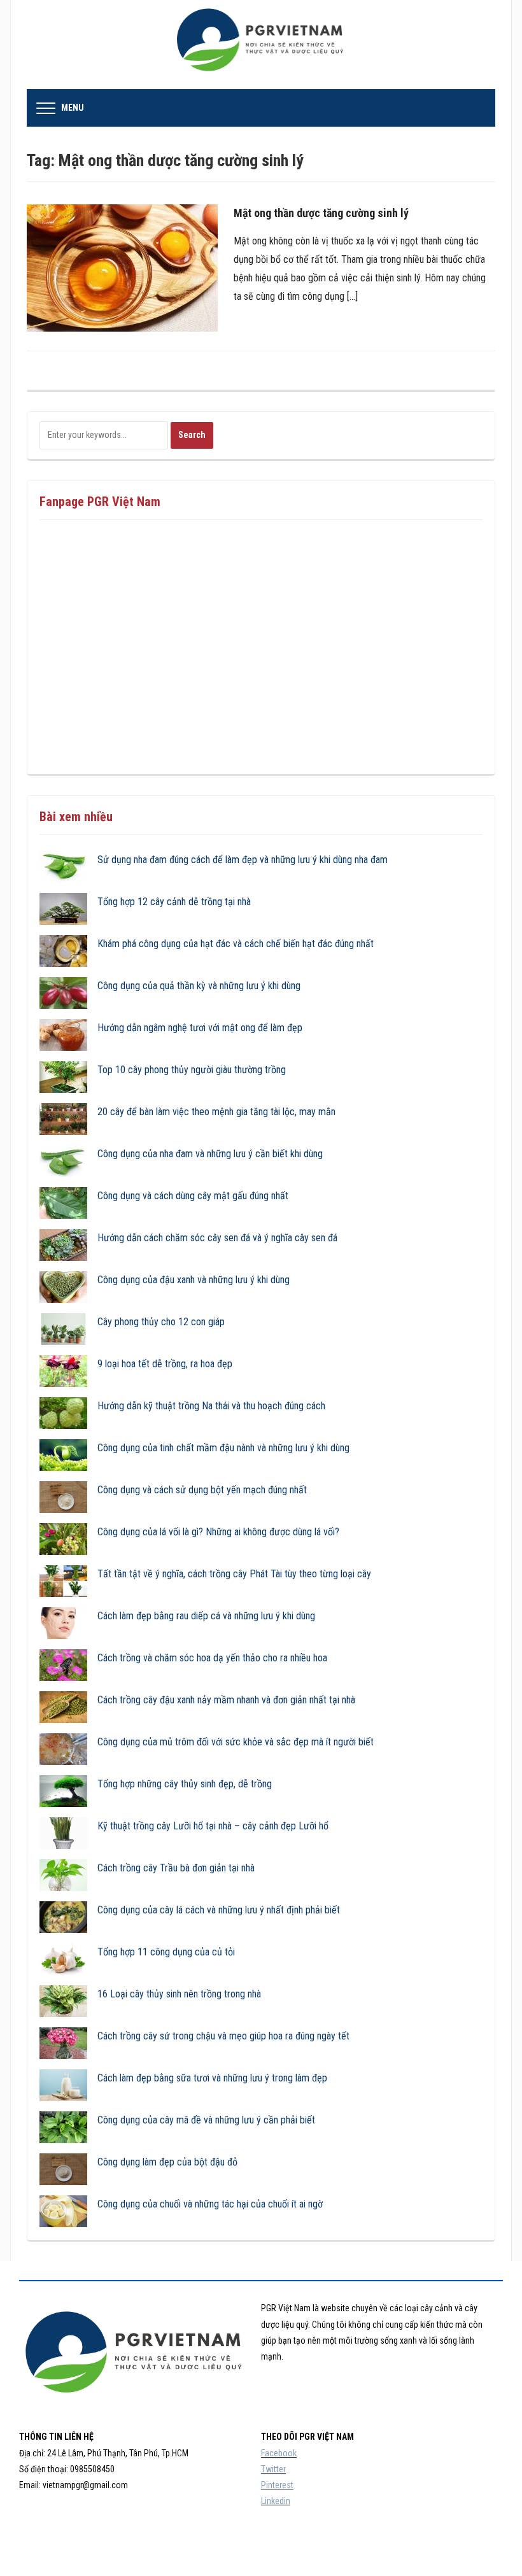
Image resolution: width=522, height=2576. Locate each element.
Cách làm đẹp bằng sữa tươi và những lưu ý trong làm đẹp (212, 2078)
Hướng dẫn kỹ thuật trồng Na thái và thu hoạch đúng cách (211, 1406)
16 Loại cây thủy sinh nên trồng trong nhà (179, 1994)
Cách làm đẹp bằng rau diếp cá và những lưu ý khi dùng (206, 1616)
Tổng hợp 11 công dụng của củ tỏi (166, 1952)
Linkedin (276, 2501)
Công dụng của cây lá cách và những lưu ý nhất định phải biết (219, 1910)
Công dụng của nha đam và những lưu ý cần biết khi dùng (210, 1154)
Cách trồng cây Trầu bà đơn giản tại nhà (176, 1868)
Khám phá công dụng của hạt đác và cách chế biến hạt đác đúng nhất (236, 944)
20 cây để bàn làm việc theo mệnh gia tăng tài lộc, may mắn (216, 1112)
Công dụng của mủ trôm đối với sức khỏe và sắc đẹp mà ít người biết (236, 1742)
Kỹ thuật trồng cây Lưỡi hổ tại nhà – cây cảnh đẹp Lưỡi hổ (213, 1826)
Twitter (273, 2469)
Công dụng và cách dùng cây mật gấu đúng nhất (193, 1196)
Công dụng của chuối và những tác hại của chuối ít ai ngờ (210, 2204)
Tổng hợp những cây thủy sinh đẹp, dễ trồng (185, 1784)
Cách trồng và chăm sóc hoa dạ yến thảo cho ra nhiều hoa (212, 1658)
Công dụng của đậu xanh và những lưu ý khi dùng (194, 1280)
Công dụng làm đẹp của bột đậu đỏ (167, 2162)
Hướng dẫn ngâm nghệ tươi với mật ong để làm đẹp (200, 1028)
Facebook (279, 2453)
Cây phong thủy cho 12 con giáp (161, 1322)
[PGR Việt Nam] (261, 44)
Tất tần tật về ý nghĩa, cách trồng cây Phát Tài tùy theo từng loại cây (234, 1574)
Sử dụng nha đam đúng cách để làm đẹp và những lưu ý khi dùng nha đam (243, 860)
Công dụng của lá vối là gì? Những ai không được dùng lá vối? (218, 1532)
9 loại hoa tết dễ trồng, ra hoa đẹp (165, 1364)
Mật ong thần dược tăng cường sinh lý (321, 213)
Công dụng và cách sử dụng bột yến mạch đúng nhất (202, 1490)
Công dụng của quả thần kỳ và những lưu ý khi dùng (199, 986)
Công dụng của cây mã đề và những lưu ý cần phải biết (206, 2120)
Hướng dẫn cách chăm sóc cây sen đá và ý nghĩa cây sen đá (217, 1238)
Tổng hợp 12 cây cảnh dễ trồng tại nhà (174, 902)
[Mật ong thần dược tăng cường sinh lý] (122, 268)
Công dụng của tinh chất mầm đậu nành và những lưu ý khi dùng (223, 1448)
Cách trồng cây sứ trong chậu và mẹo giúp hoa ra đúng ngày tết (223, 2036)
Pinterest (277, 2485)
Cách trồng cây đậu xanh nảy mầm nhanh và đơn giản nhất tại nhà (226, 1700)
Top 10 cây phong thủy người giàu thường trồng (192, 1070)
